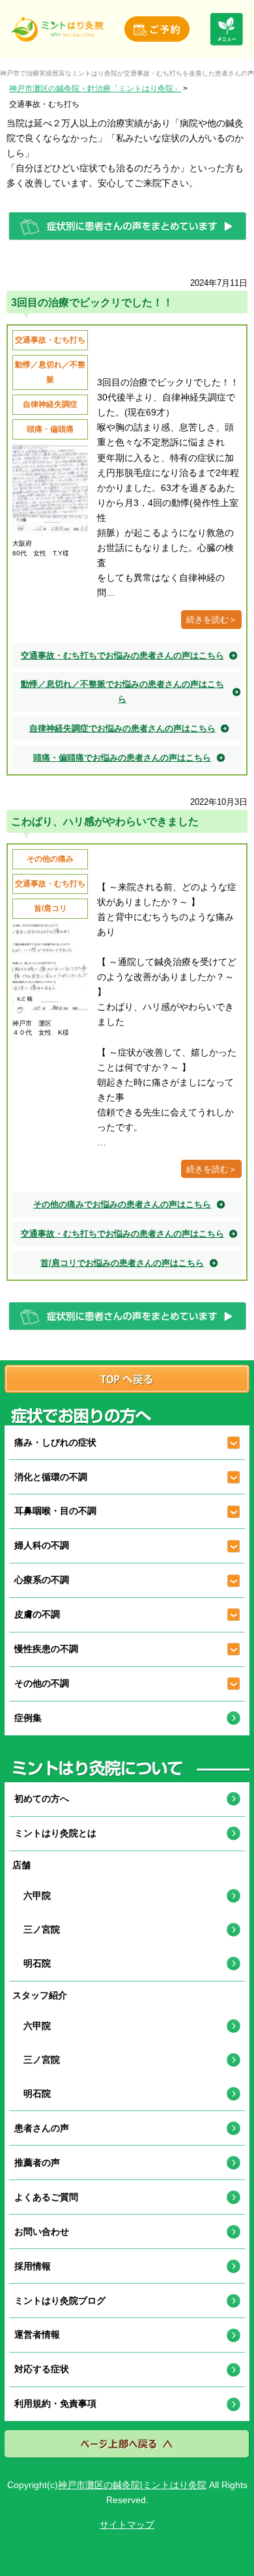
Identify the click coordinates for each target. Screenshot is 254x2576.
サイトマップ (127, 2525)
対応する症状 (42, 2369)
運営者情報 (37, 2334)
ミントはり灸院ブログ (60, 2301)
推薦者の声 (37, 2163)
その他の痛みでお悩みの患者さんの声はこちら (122, 1204)
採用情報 (33, 2266)
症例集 (28, 1718)
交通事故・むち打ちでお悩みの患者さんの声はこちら (122, 655)
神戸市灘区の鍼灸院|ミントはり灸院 (132, 2485)
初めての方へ (42, 1799)
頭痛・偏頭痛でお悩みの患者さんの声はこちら (122, 758)
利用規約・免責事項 (55, 2403)
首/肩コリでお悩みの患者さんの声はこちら (122, 1263)
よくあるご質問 (46, 2197)
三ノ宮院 (37, 1929)
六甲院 (33, 1896)
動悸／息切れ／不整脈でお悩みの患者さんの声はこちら (122, 692)
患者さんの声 (42, 2128)
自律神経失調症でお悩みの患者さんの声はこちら (122, 728)
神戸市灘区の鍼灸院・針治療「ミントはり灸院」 (95, 88)
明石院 (33, 1963)
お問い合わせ (42, 2232)
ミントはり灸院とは (55, 1833)
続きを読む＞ (212, 620)
